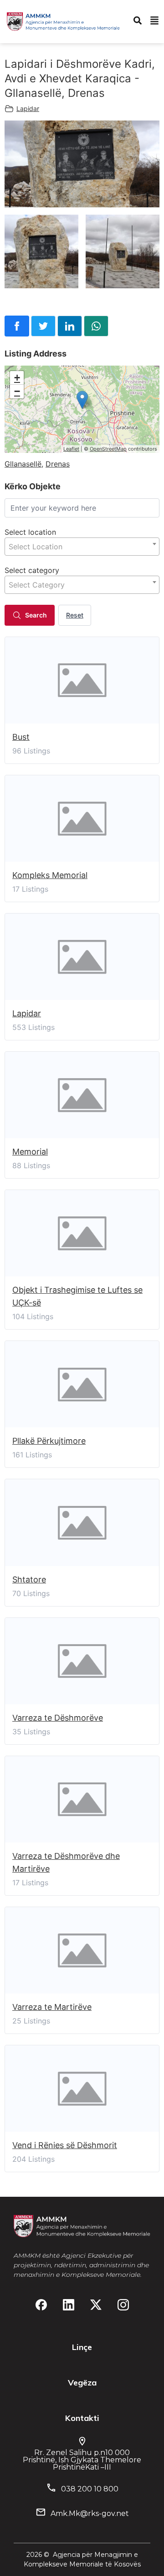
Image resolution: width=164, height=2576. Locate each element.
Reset (75, 615)
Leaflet (71, 449)
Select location (30, 532)
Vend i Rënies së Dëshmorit (65, 2145)
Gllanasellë (23, 464)
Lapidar (28, 108)
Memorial (30, 1152)
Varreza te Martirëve (52, 2007)
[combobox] (82, 547)
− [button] (17, 391)
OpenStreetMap (108, 449)
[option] (82, 164)
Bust (21, 737)
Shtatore (29, 1579)
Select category (32, 570)
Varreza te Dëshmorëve (58, 1718)
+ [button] (17, 378)
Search (36, 615)
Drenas (58, 464)
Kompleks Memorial (50, 875)
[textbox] (82, 547)
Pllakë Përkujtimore (49, 1441)
